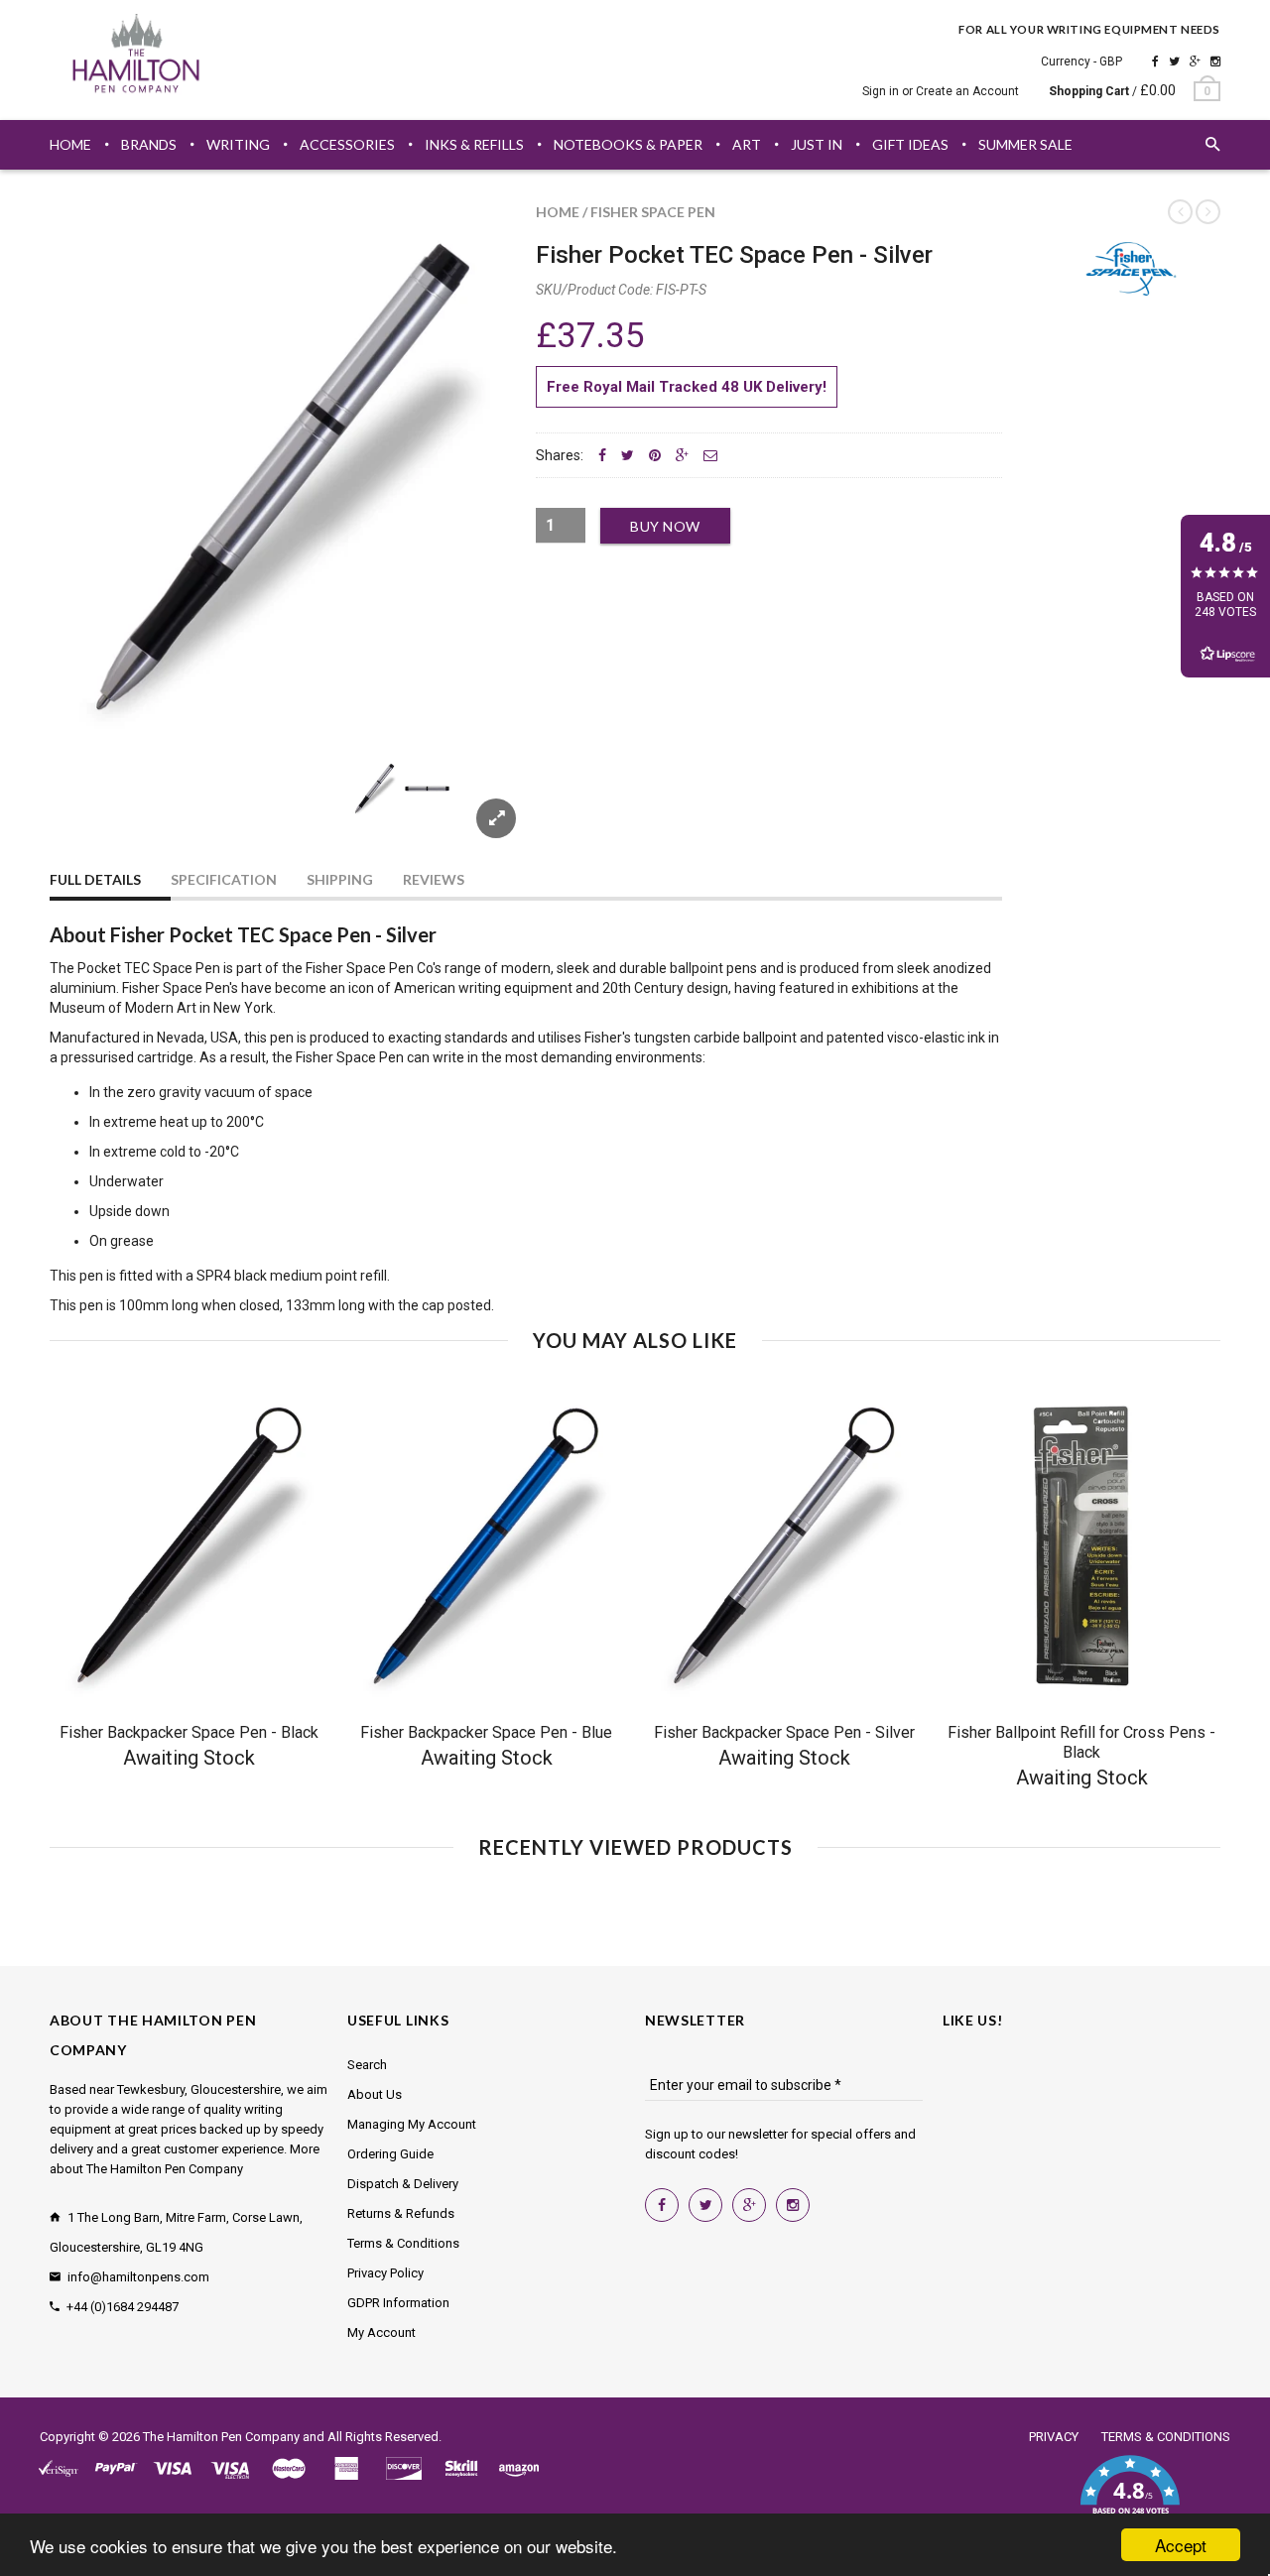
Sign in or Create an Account (941, 91)
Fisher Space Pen (653, 212)
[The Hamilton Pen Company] (136, 57)
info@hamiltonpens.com (138, 2277)
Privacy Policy (385, 2273)
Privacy (1054, 2437)
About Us (375, 2094)
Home (558, 212)
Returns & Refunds (401, 2213)
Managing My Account (412, 2124)
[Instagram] (1215, 61)
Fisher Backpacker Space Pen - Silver (784, 1732)
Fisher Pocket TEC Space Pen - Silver (734, 255)
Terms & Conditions (403, 2243)
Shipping (340, 879)
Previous (89, 812)
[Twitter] (1174, 61)
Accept (1181, 2545)
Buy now (665, 526)
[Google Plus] (1195, 61)
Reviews (434, 879)
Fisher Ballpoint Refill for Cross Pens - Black (1081, 1742)
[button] (1130, 2497)
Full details (95, 879)
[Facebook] (1155, 61)
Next (478, 812)
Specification (224, 879)
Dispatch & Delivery (403, 2184)
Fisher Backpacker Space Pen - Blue (486, 1732)
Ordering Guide (390, 2154)
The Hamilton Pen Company (221, 2437)
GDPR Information (398, 2303)
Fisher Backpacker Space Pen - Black (189, 1732)
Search (367, 2065)
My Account (381, 2332)
